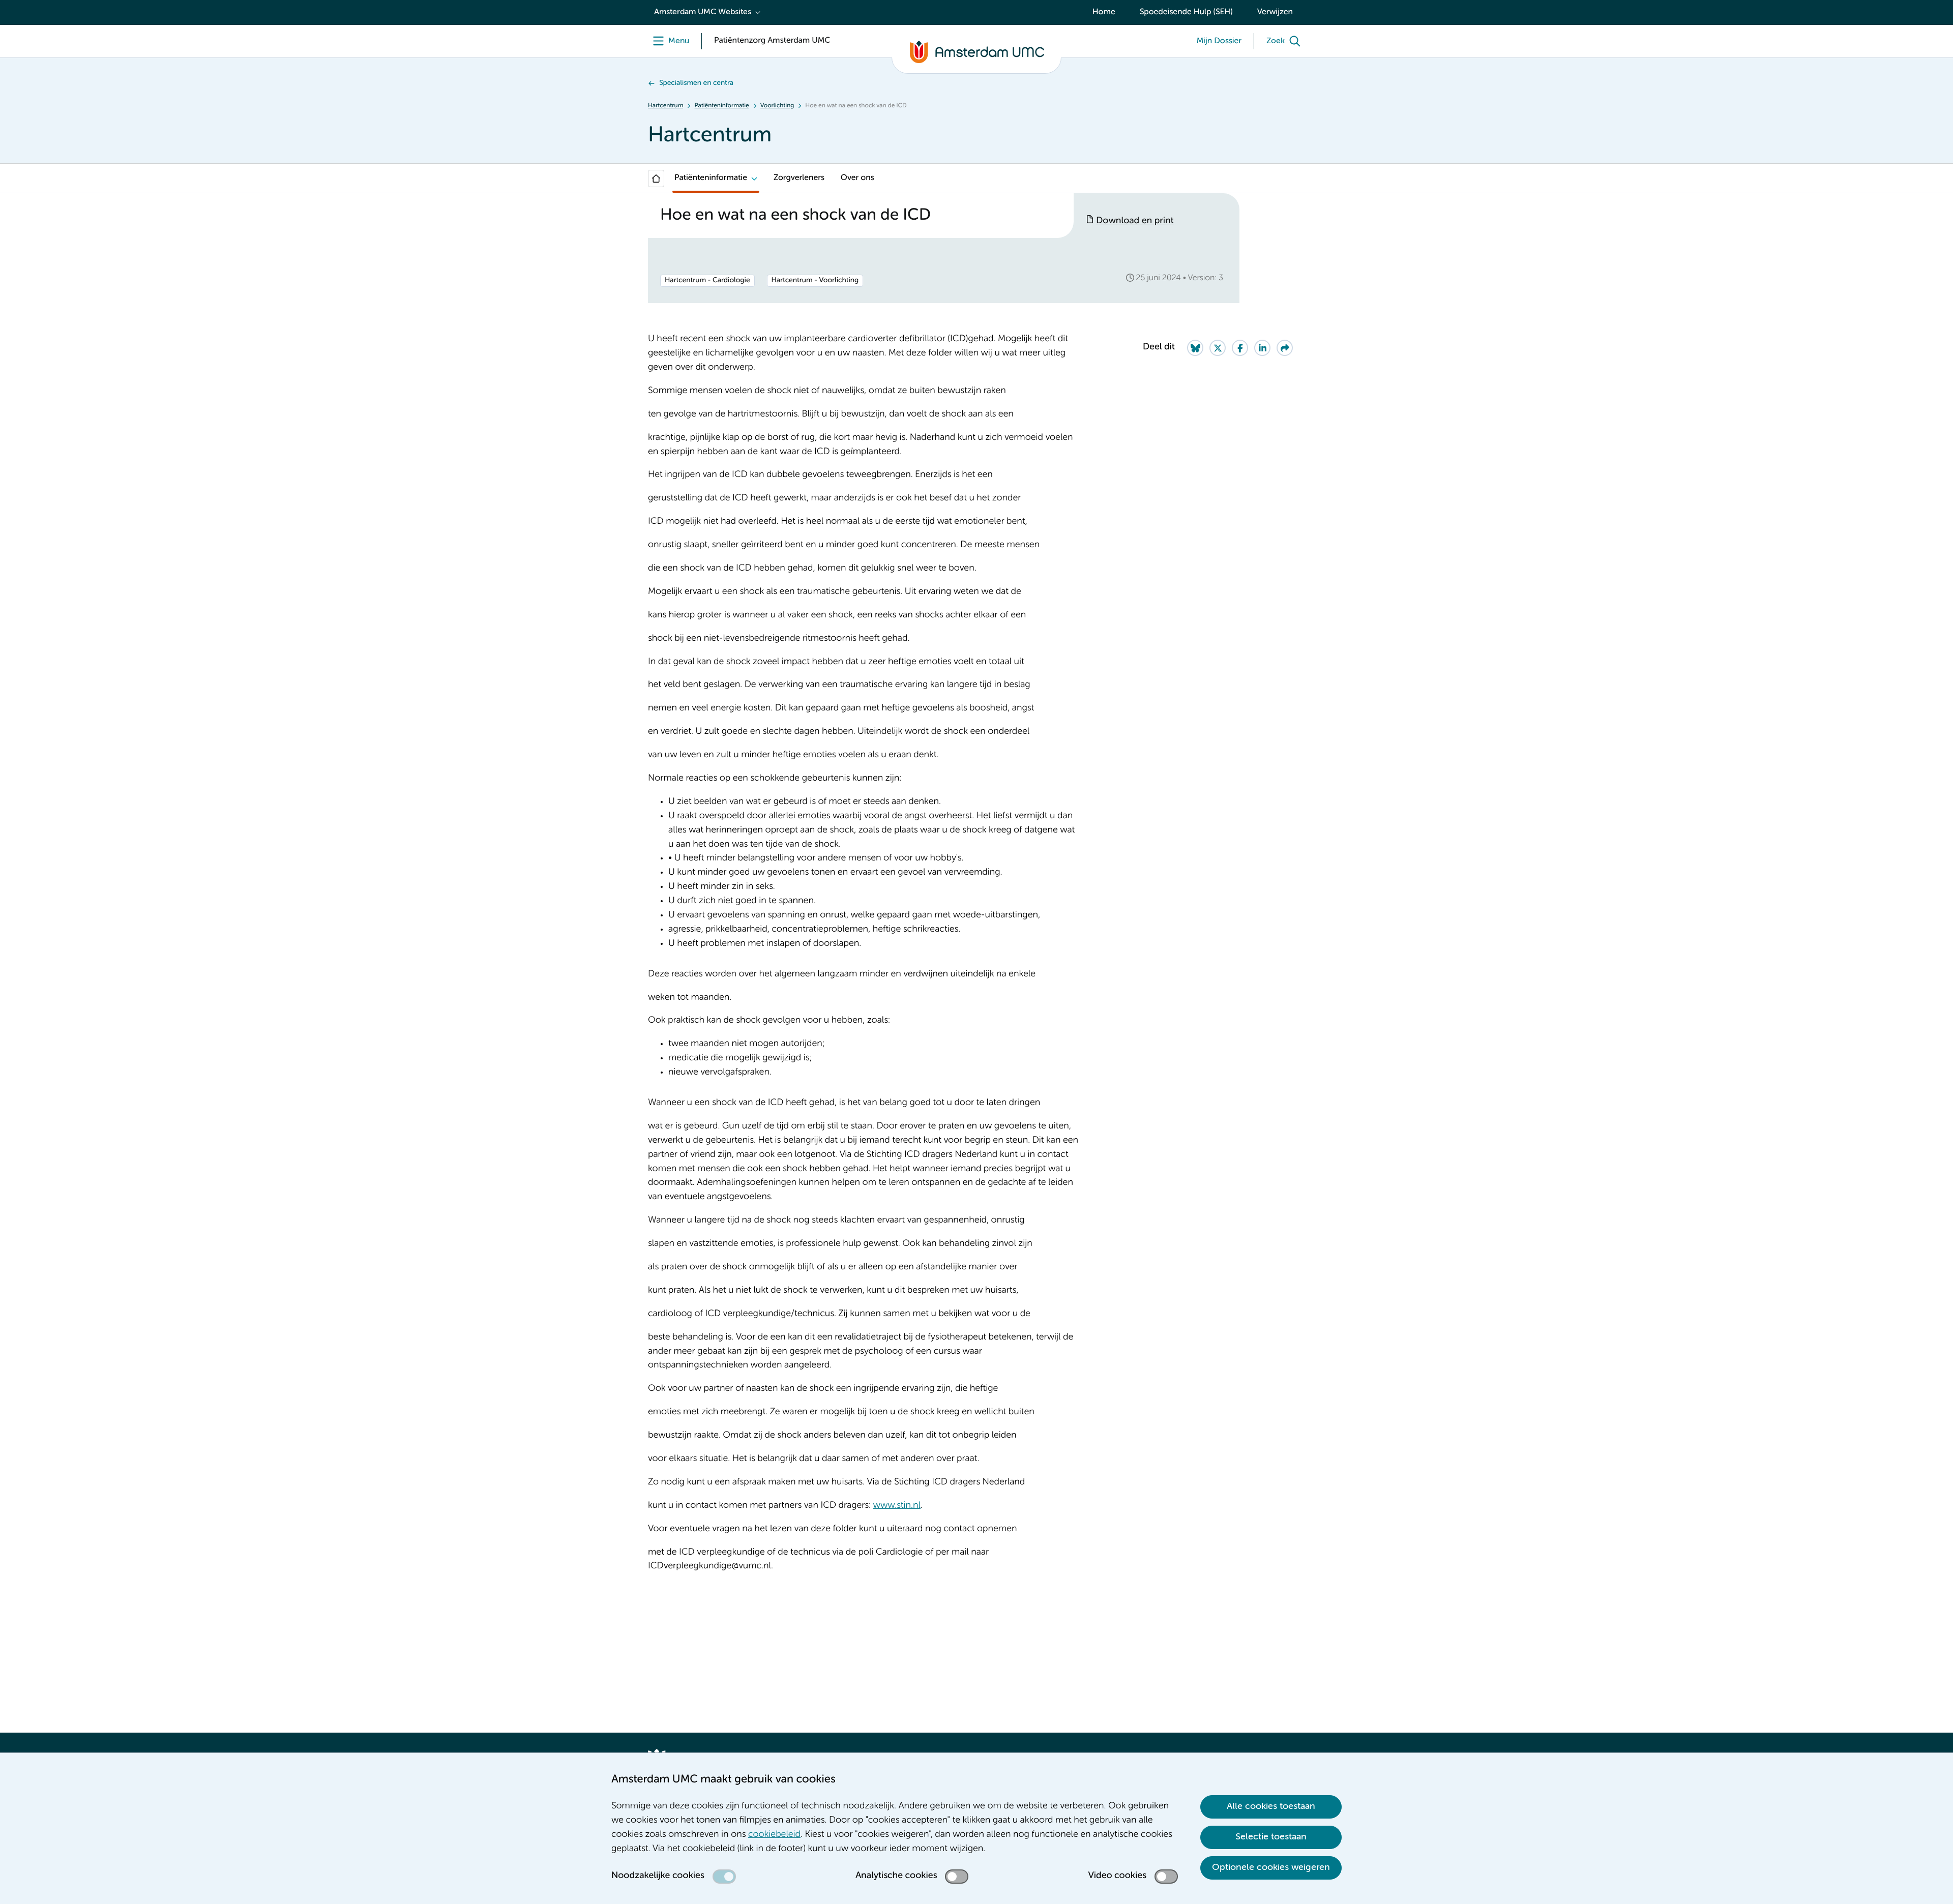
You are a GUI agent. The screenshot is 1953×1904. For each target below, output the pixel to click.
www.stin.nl (897, 1506)
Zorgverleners (799, 178)
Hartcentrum (665, 106)
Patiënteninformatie (721, 106)
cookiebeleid (774, 1835)
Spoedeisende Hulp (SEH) (1186, 12)
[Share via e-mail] (1285, 348)
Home (1104, 12)
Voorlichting (777, 106)
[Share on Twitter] (1218, 348)
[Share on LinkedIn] (1262, 348)
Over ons (857, 178)
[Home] (656, 178)
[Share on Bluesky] (1195, 348)
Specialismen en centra (696, 83)
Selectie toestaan (1271, 1837)
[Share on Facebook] (1240, 348)
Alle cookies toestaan (1271, 1806)
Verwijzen (1275, 12)
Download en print (1135, 221)
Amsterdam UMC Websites (703, 12)
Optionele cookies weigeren (1271, 1867)
